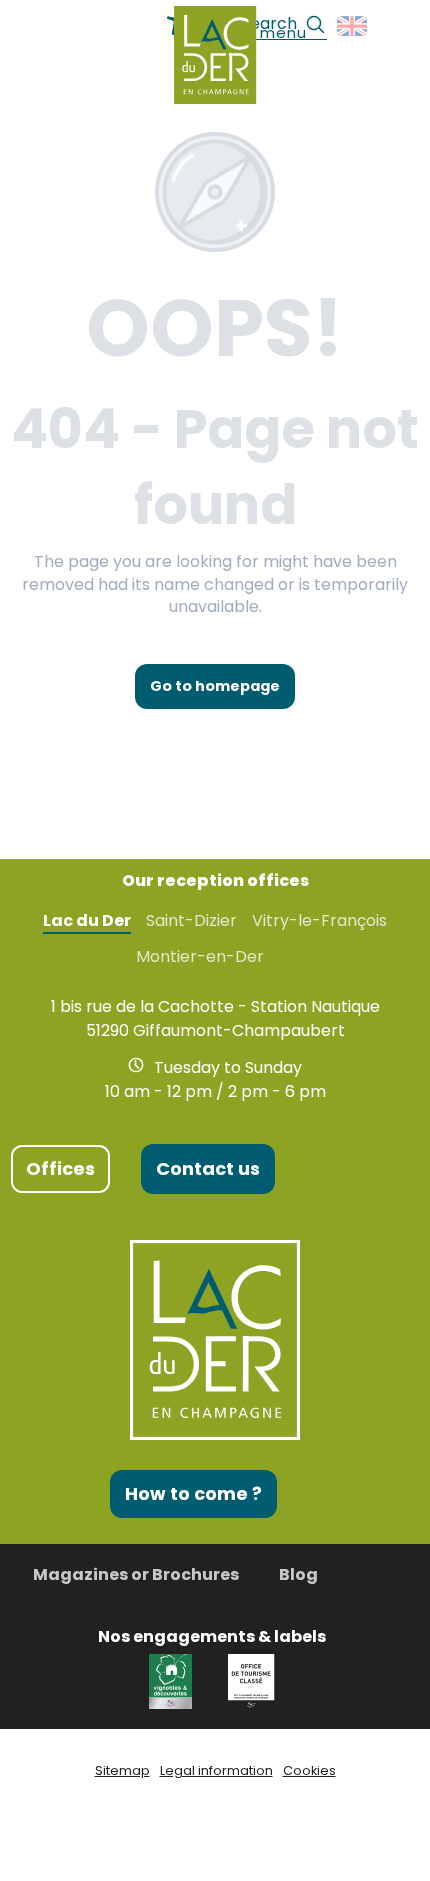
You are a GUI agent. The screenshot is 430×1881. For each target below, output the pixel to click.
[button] (353, 26)
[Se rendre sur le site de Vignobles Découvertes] (173, 1679)
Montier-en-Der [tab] (200, 957)
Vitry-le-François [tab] (319, 921)
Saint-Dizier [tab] (191, 921)
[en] (353, 26)
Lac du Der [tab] (87, 921)
